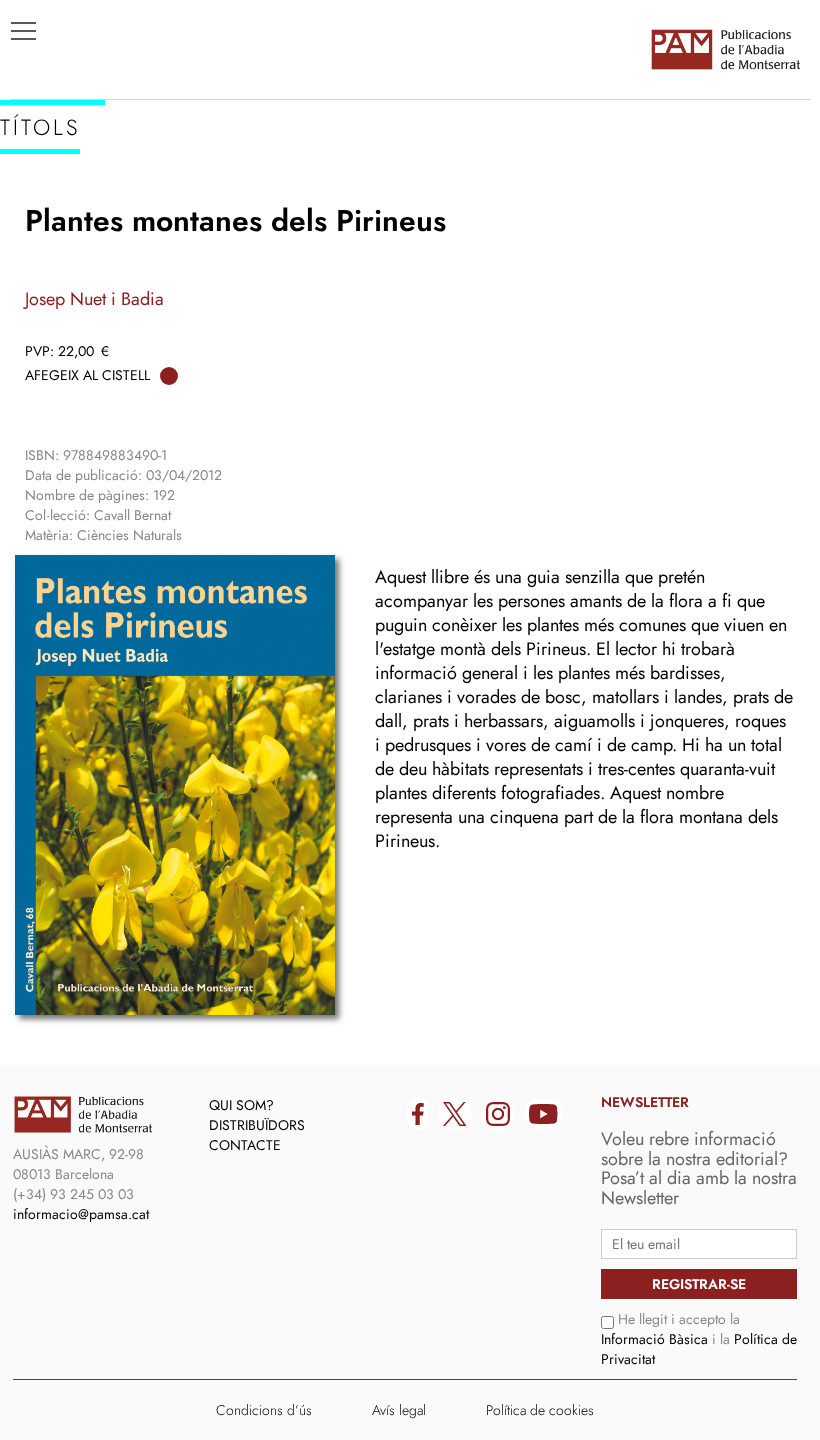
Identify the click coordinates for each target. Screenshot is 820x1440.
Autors (51, 241)
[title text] (725, 49)
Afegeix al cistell (87, 375)
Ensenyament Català (110, 271)
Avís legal (399, 1410)
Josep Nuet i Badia (94, 299)
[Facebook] (418, 1114)
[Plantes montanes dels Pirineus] (175, 784)
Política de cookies (540, 1410)
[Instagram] (498, 1114)
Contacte (245, 1145)
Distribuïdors (257, 1125)
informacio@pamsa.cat (81, 1214)
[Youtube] (543, 1114)
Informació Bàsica (654, 1339)
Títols (46, 211)
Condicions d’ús (264, 1410)
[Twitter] (455, 1114)
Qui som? (241, 1105)
